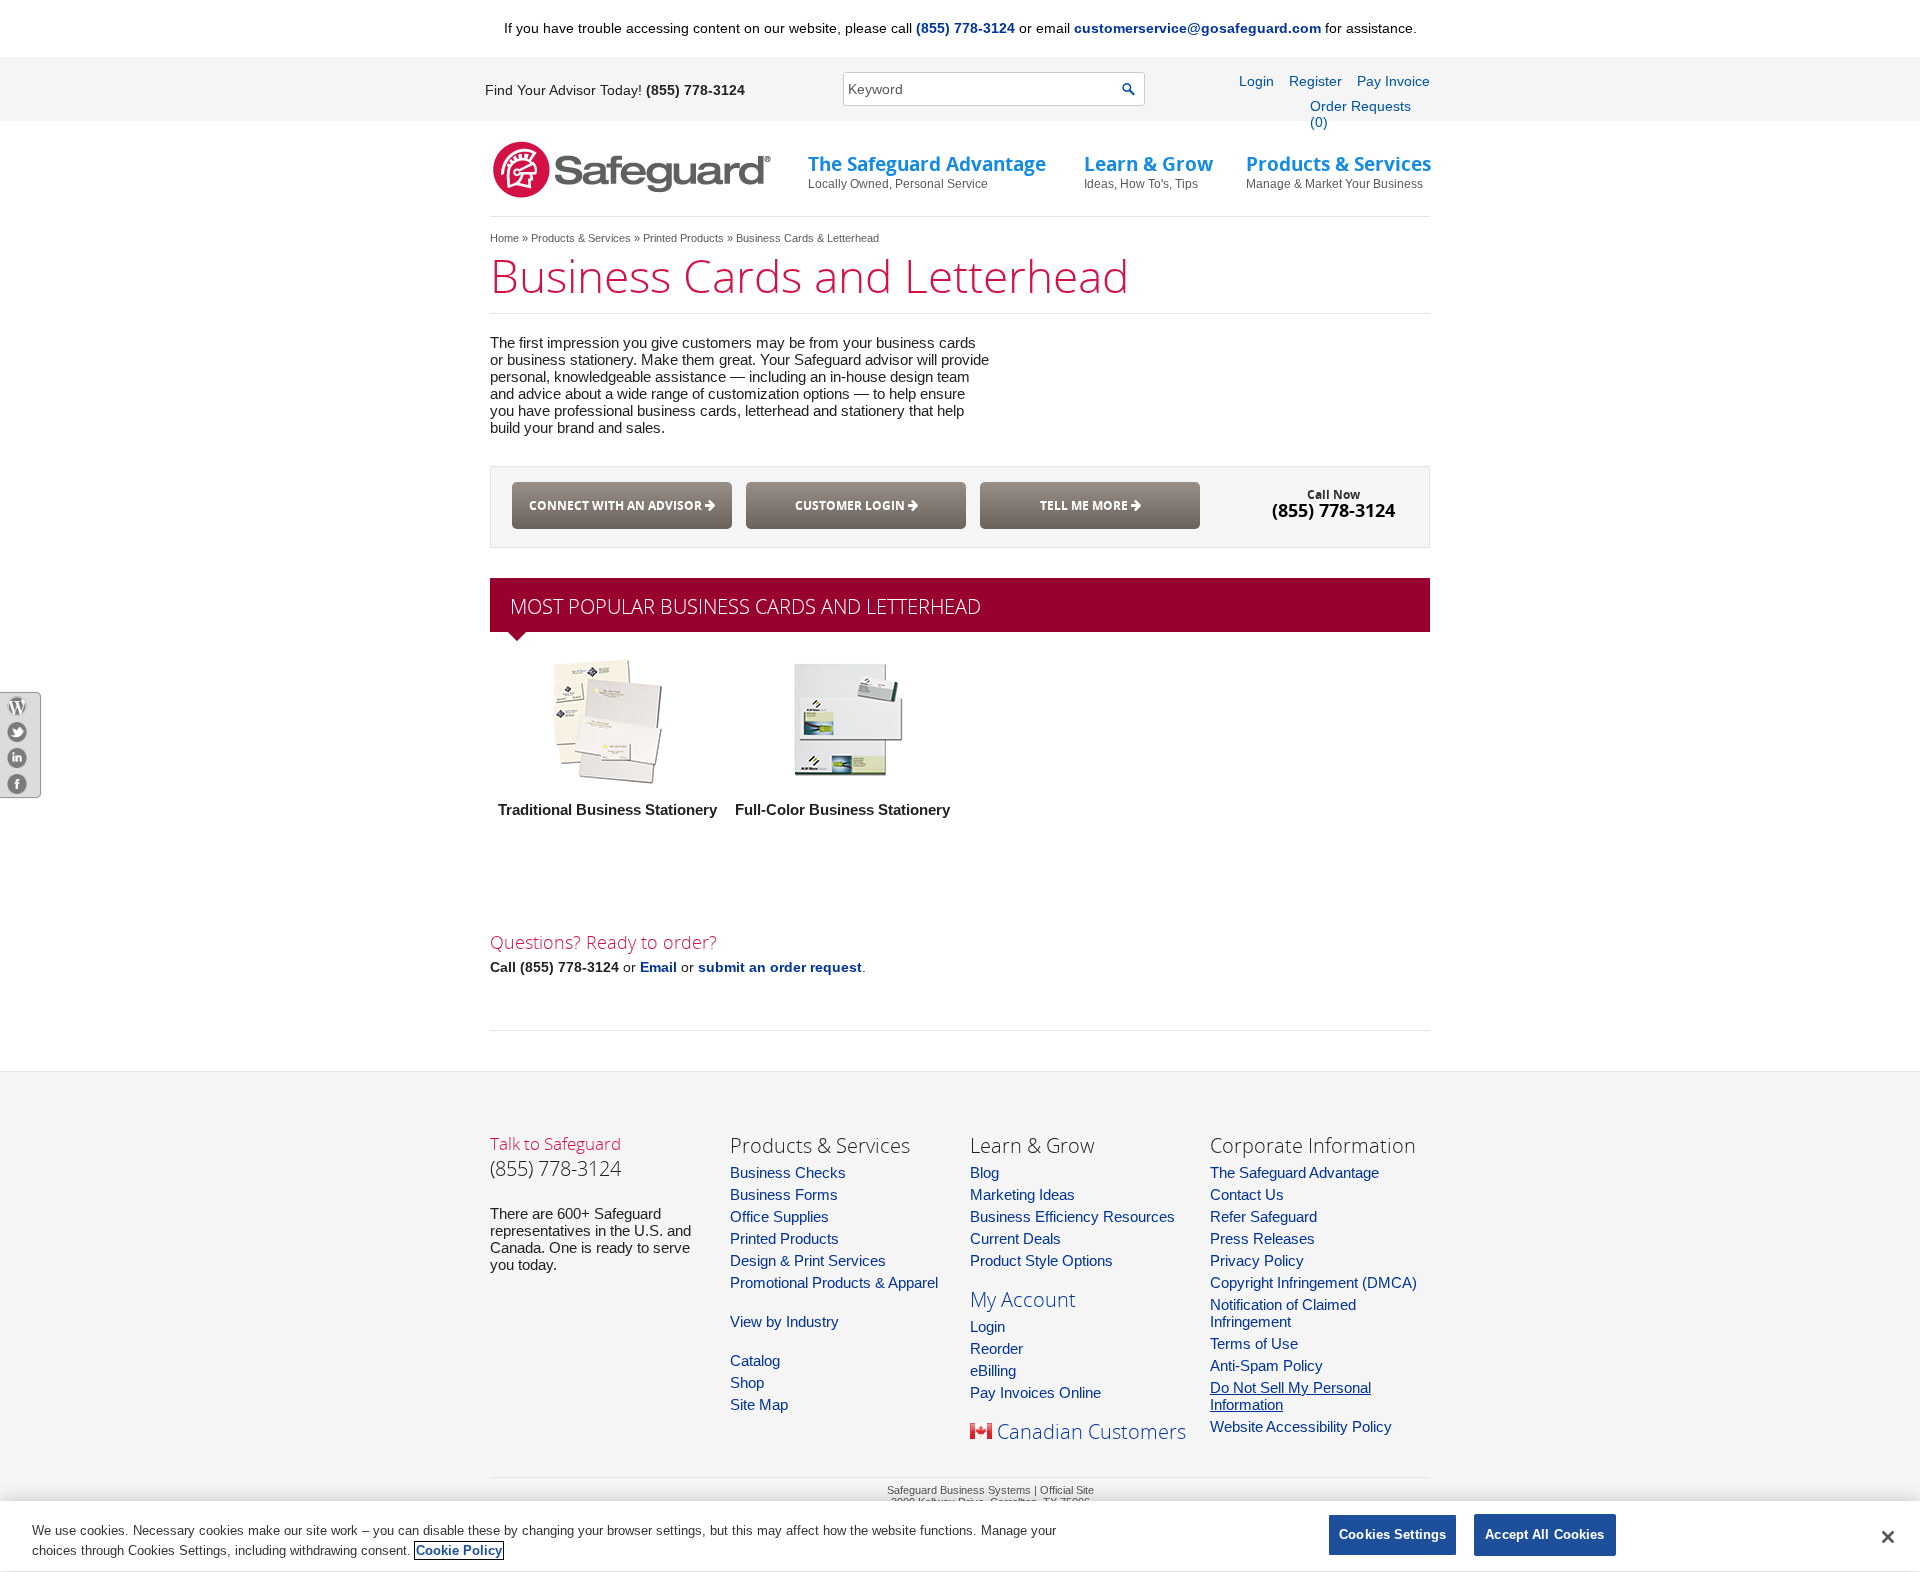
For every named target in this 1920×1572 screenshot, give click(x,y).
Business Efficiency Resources (1072, 1216)
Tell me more (1085, 505)
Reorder (996, 1348)
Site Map (759, 1404)
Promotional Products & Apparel (834, 1282)
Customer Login (851, 505)
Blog (984, 1172)
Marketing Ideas (1022, 1194)
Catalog (755, 1360)
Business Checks (788, 1172)
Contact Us (1247, 1194)
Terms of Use (1254, 1343)
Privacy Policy (1257, 1260)
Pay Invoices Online (1035, 1392)
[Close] (1888, 1537)
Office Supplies (779, 1216)
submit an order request (780, 967)
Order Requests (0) (1360, 114)
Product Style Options (1041, 1260)
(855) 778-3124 (965, 28)
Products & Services (581, 238)
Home (504, 238)
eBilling (993, 1370)
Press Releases (1262, 1238)
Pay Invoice (1393, 81)
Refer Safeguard (1263, 1216)
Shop (747, 1382)
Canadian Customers (1091, 1431)
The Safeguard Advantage (1294, 1172)
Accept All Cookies (1544, 1534)
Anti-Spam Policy (1266, 1365)
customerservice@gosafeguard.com (1197, 28)
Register (1315, 81)
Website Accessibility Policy (1301, 1426)
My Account (1023, 1299)
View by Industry (784, 1321)
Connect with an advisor (617, 505)
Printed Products (683, 238)
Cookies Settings (1392, 1534)
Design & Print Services (808, 1260)
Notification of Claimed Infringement (1283, 1313)
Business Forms (784, 1194)
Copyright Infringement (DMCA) (1313, 1282)
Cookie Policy (459, 1550)
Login (1256, 81)
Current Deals (1015, 1238)
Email (658, 967)
